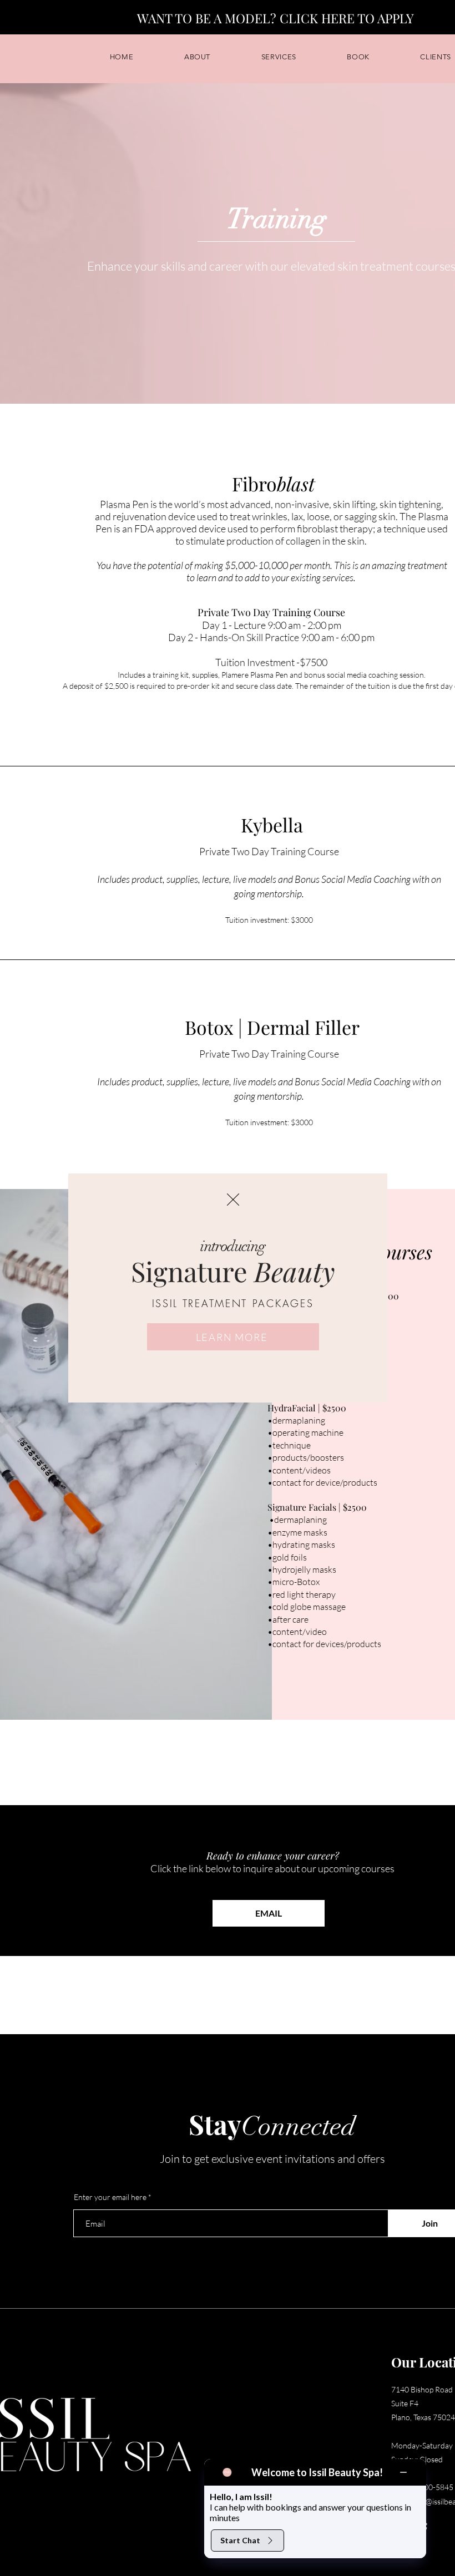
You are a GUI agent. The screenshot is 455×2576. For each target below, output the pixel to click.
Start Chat (240, 2540)
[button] (233, 1200)
